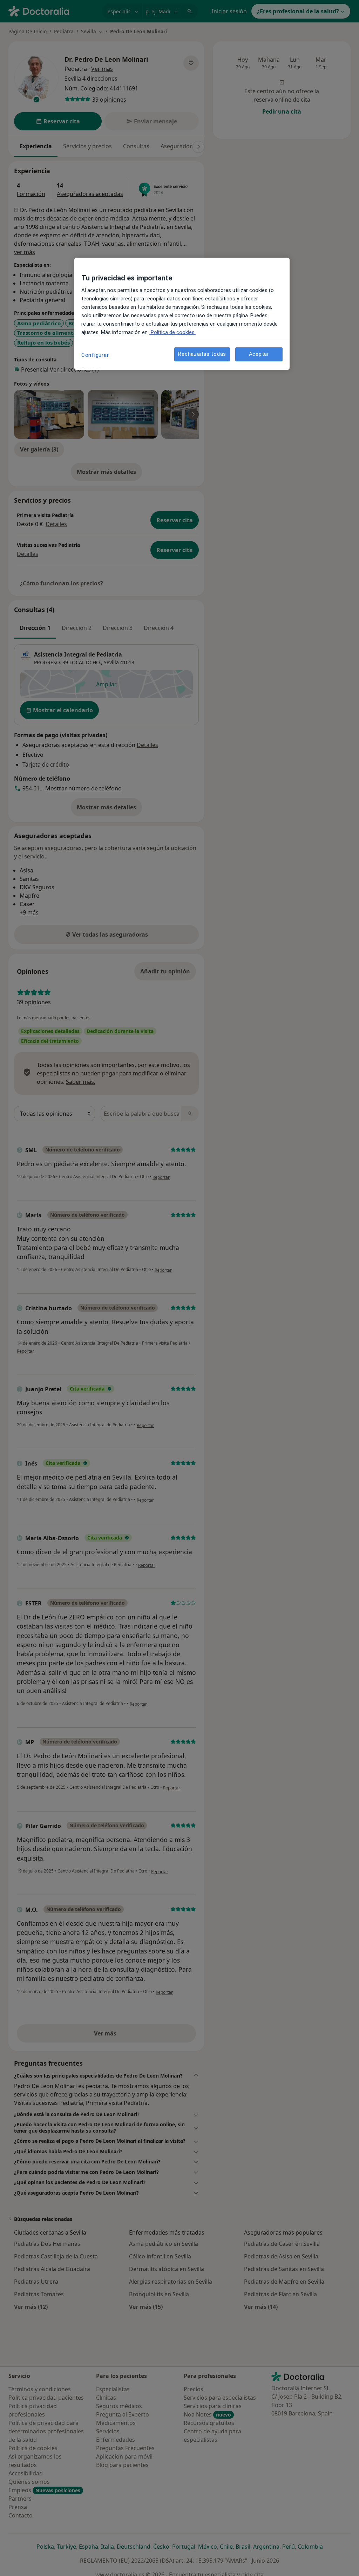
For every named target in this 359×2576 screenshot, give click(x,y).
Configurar (95, 355)
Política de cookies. (172, 332)
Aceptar (259, 354)
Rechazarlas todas (202, 354)
